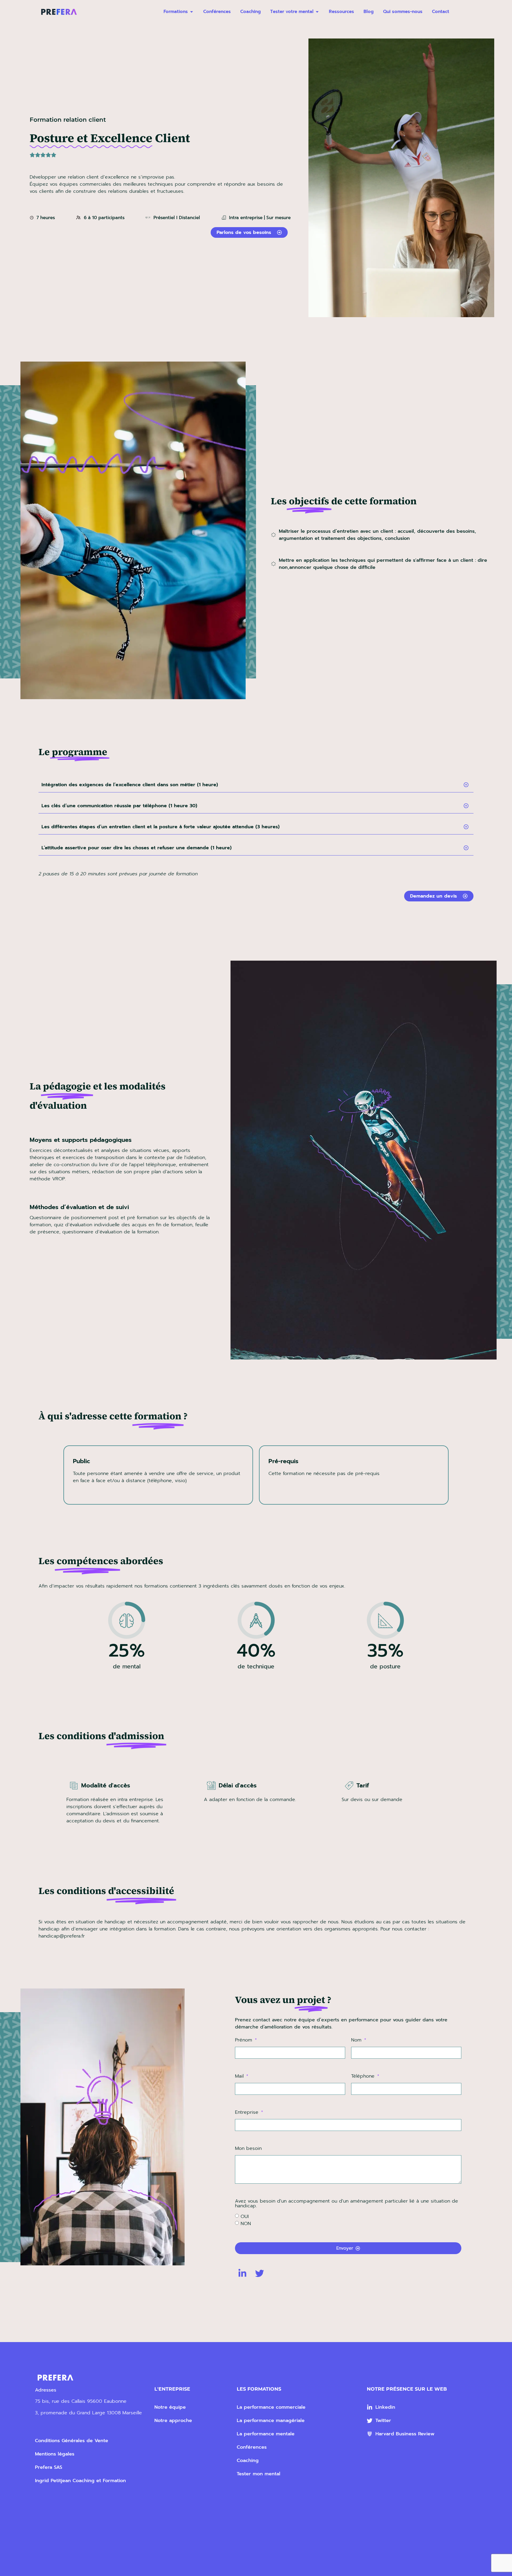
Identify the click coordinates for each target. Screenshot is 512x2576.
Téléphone (364, 2077)
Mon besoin (248, 2149)
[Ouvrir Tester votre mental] (317, 12)
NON (246, 2224)
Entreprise (248, 2113)
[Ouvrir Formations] (192, 12)
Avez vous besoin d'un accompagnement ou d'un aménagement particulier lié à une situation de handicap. (347, 2204)
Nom (357, 2041)
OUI (245, 2217)
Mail (240, 2077)
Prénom (244, 2041)
